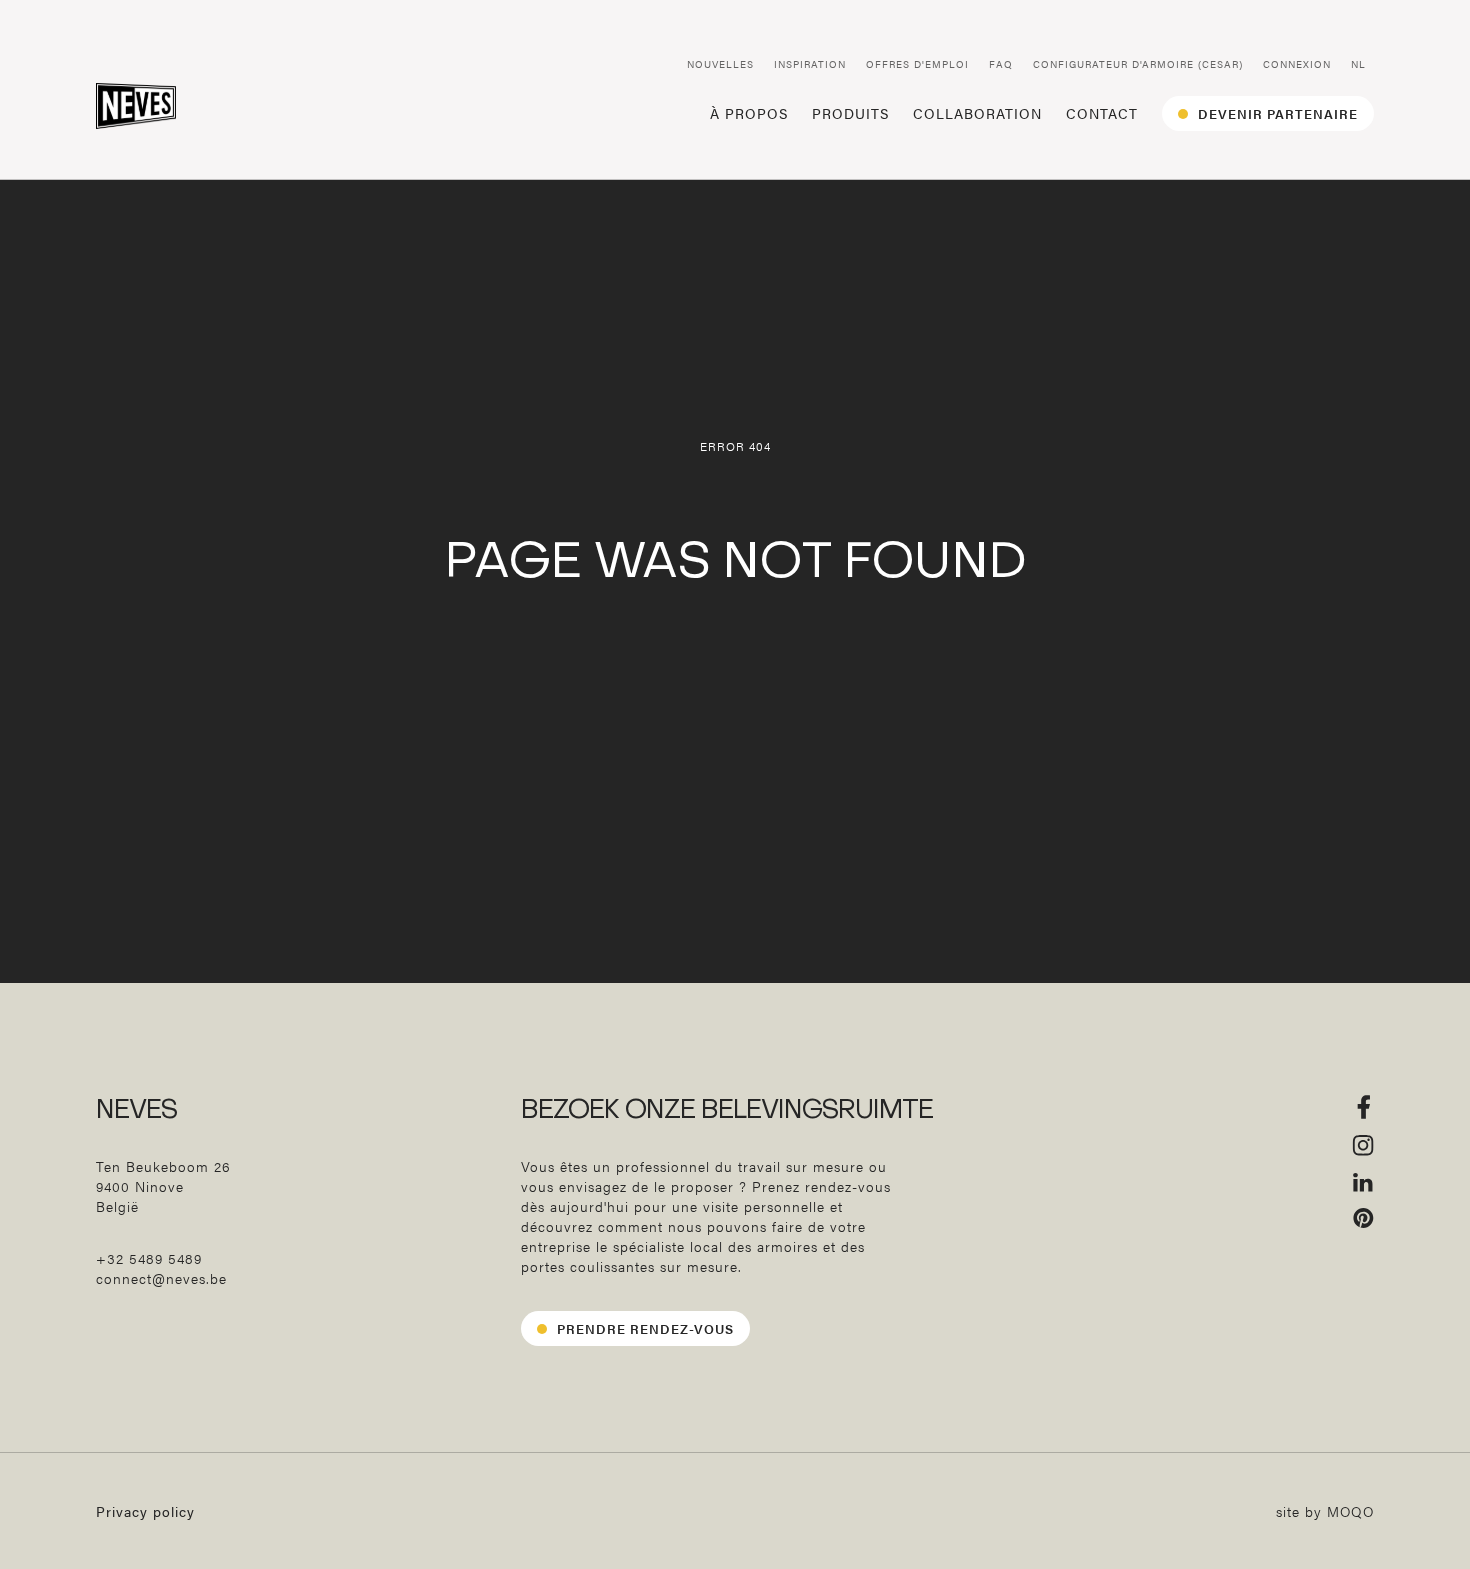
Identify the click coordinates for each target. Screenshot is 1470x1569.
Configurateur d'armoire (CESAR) (1138, 64)
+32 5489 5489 (149, 1392)
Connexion (1297, 64)
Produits (850, 113)
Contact (1102, 113)
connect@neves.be (161, 1412)
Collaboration (977, 113)
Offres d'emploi (917, 64)
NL (1358, 64)
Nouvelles (720, 64)
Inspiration (810, 64)
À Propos (749, 113)
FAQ (1001, 64)
